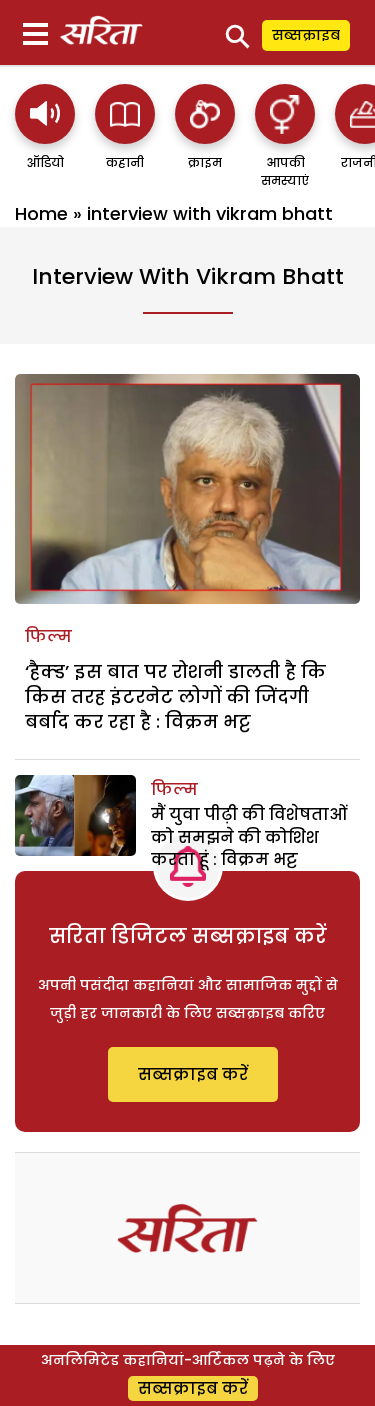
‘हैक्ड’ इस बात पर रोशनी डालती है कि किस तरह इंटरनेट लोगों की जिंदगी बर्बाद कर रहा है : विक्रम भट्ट (175, 696)
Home (41, 213)
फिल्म (48, 636)
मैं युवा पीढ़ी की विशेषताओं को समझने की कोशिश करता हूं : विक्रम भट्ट (249, 837)
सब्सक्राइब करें (193, 1074)
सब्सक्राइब (306, 35)
